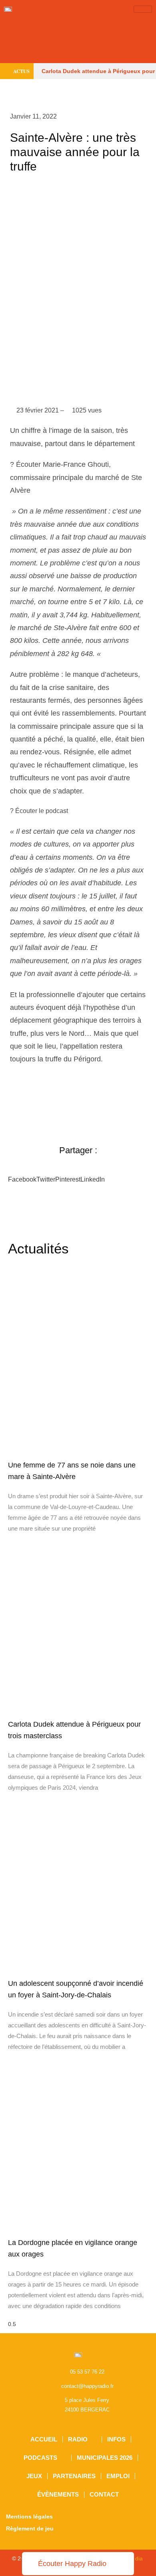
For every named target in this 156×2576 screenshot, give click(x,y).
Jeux (34, 2476)
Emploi (118, 2476)
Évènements (58, 2494)
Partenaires (74, 2476)
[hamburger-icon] (143, 9)
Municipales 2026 (105, 2458)
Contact (104, 2494)
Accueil (44, 2439)
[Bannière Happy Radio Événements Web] (78, 40)
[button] (22, 1176)
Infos (116, 2439)
